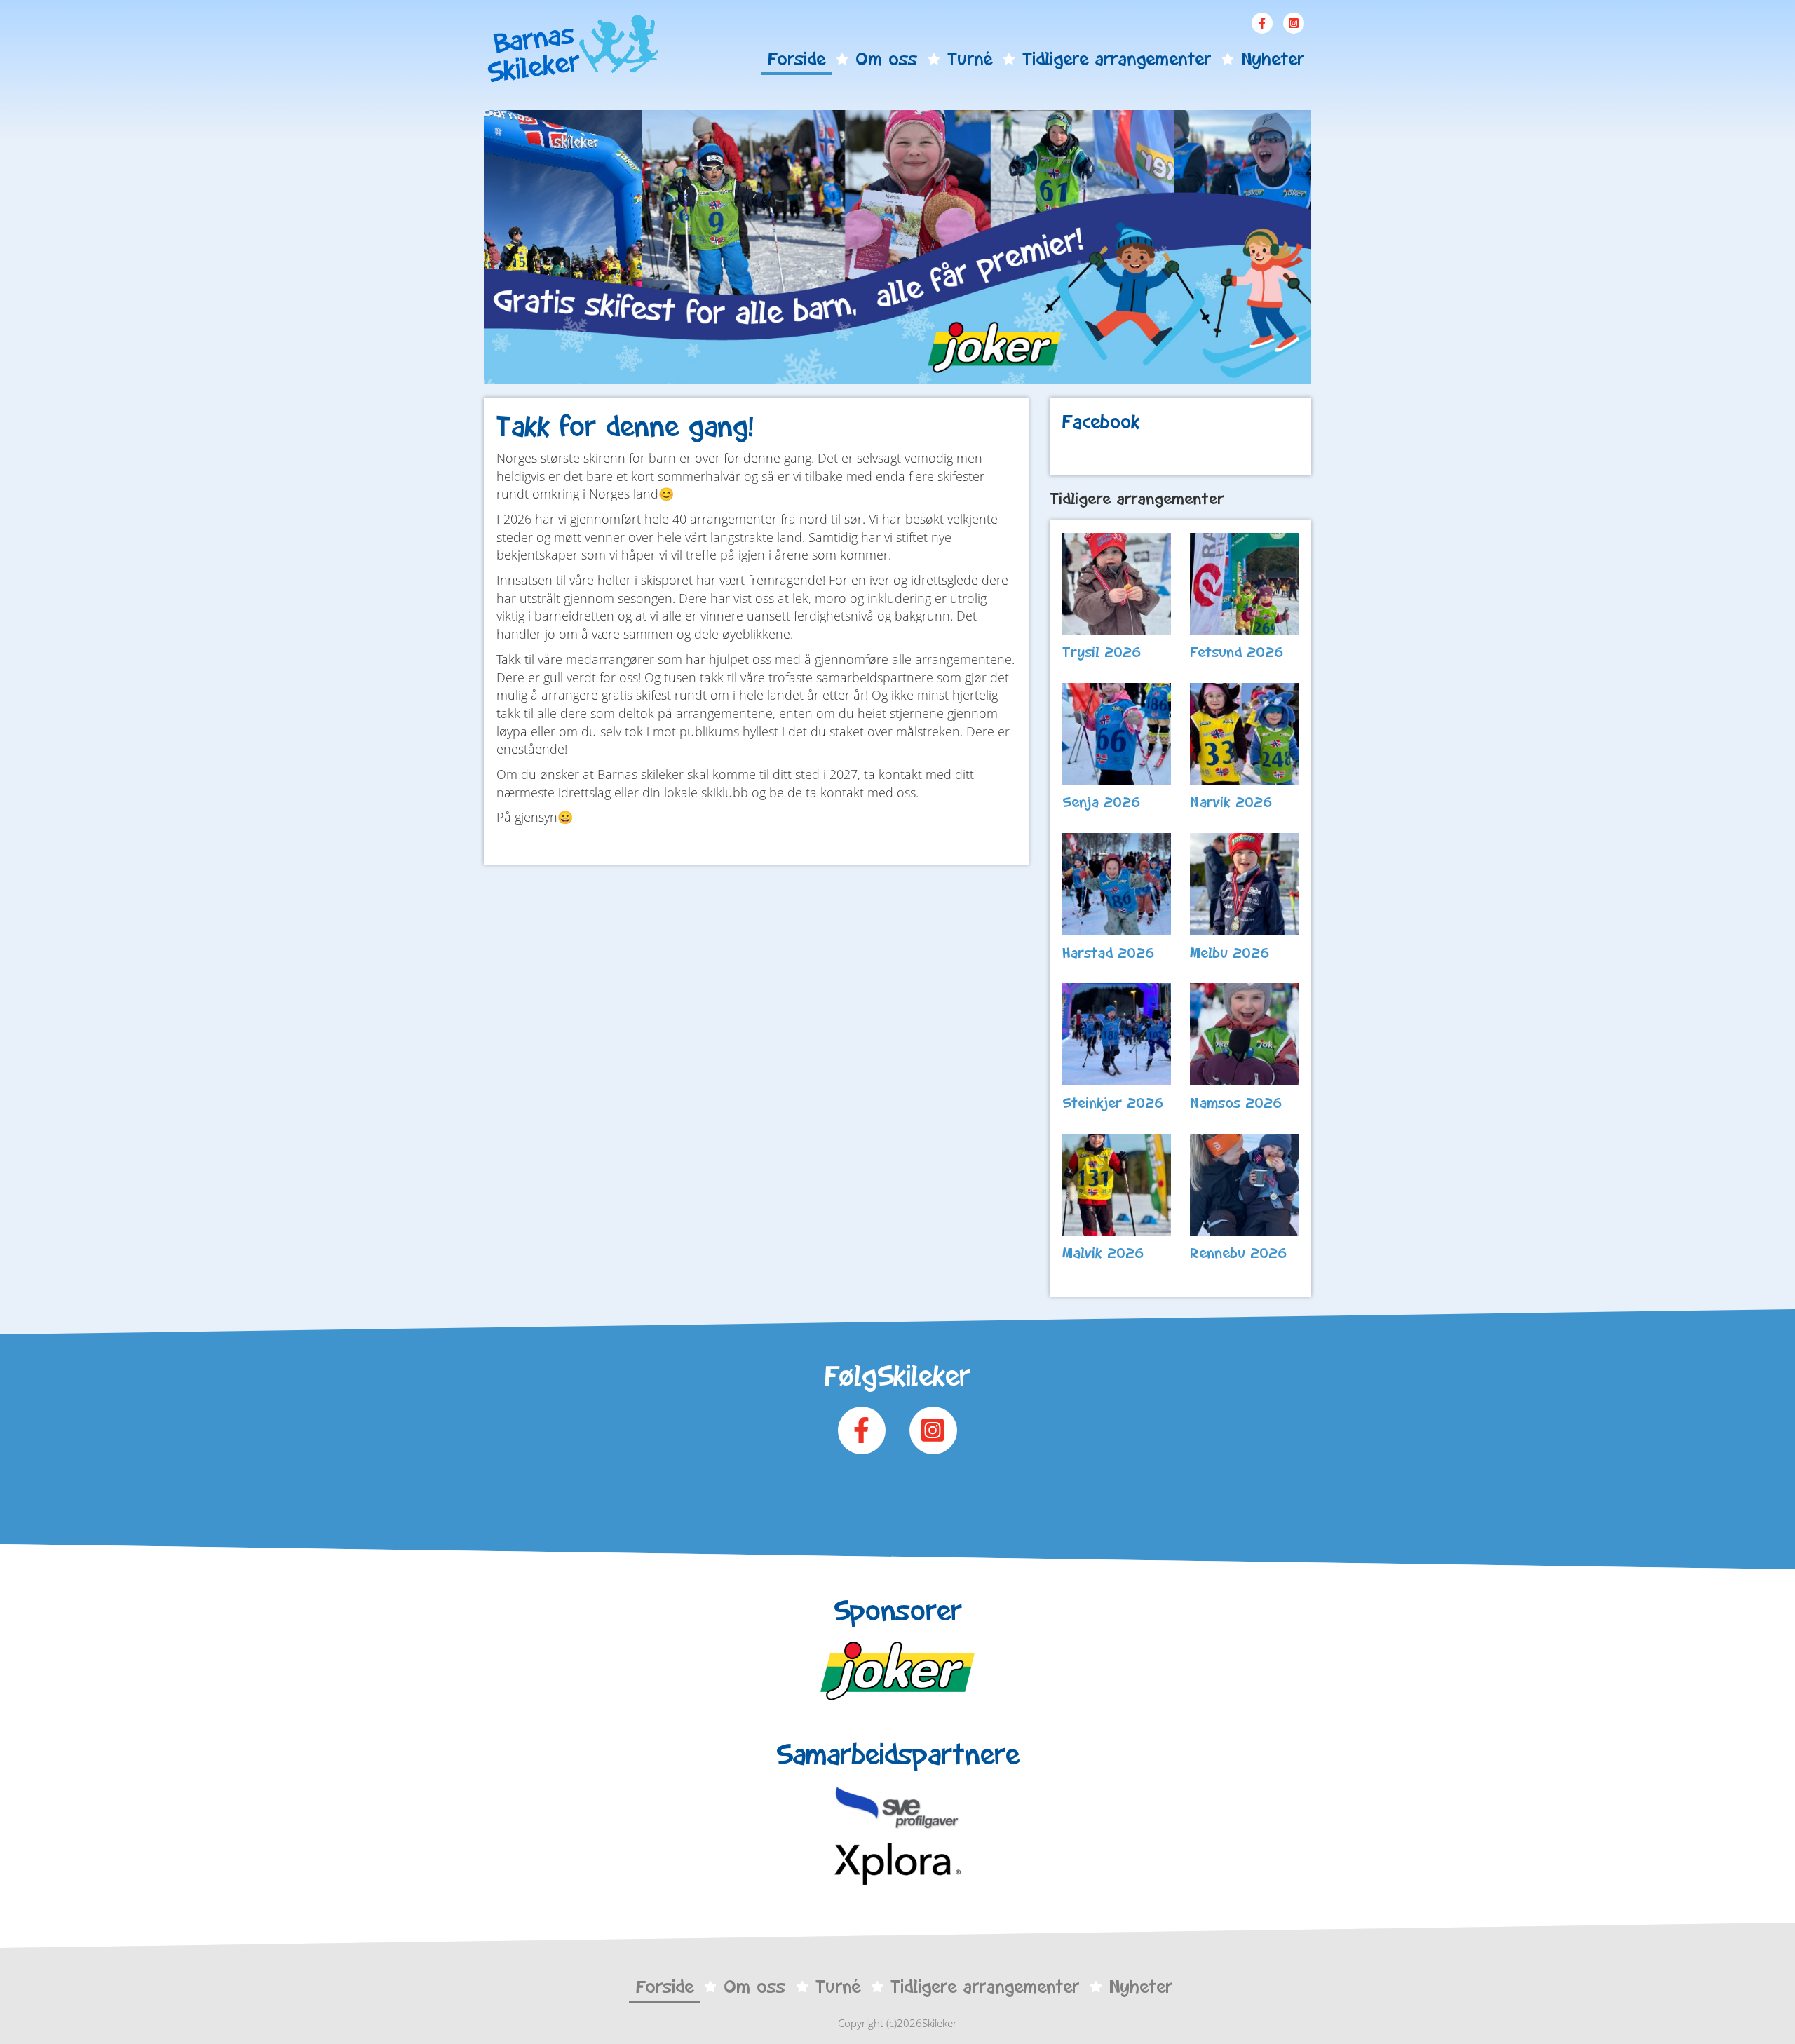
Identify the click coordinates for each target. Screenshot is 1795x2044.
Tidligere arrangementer (1117, 59)
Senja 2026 (1102, 802)
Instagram (1294, 23)
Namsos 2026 (1236, 1103)
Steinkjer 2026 (1113, 1103)
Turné (970, 59)
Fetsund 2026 (1237, 652)
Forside (797, 59)
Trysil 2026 (1102, 652)
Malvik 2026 (1103, 1253)
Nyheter (1273, 59)
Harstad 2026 (1109, 953)
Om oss (886, 59)
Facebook (1262, 23)
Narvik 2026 (1231, 802)
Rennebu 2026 (1239, 1253)
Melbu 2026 (1230, 953)
